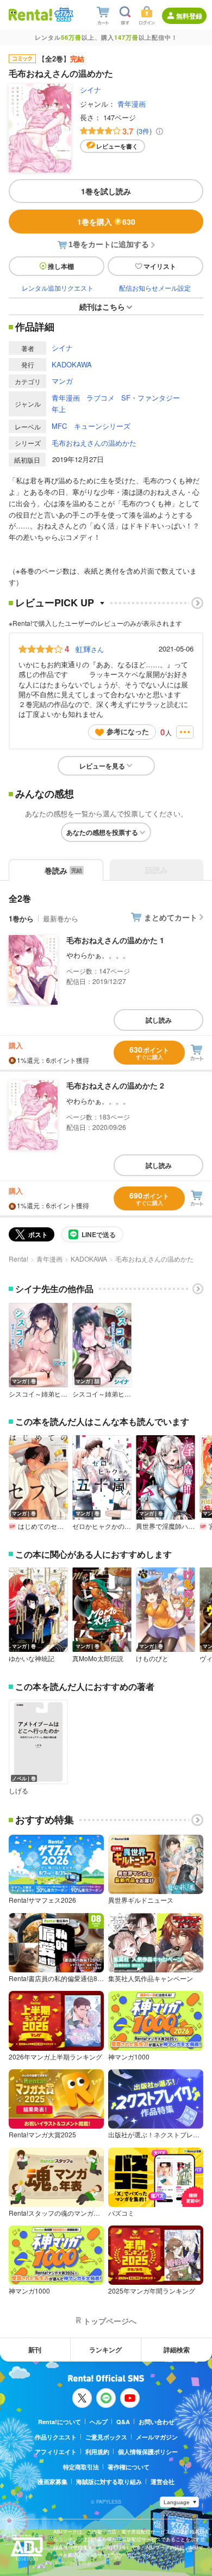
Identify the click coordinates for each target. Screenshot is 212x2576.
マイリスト (160, 266)
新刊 (35, 2350)
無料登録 (189, 16)
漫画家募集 (52, 2482)
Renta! (18, 1259)
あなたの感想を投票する (102, 832)
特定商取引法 (81, 2467)
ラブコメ (101, 398)
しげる (18, 1791)
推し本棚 (61, 266)
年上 (59, 409)
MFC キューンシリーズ (91, 426)
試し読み (159, 1020)
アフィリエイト (56, 2452)
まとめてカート (171, 917)
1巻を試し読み (106, 191)
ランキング (105, 2350)
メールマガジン (157, 2437)
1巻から (21, 918)
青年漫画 (132, 104)
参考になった (128, 731)
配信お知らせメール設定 (155, 288)
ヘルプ (99, 2422)
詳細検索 (177, 2350)
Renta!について (60, 2422)
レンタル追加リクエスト (58, 288)
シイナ (91, 90)
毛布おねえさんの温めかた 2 (115, 1085)
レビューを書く (117, 146)
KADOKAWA (72, 364)
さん (90, 649)
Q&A (123, 2422)
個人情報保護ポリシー (148, 2452)
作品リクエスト (56, 2437)
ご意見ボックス (106, 2437)
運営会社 (163, 2482)
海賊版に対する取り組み (109, 2482)
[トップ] (30, 14)
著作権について (129, 2467)
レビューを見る (102, 766)
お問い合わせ (157, 2422)
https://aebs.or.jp (72, 2563)
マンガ (62, 381)
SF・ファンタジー (151, 398)
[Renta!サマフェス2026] (63, 15)
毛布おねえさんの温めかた (94, 443)
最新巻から (61, 918)
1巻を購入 (106, 222)
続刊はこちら (102, 306)
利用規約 (97, 2452)
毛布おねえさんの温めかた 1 (115, 940)
